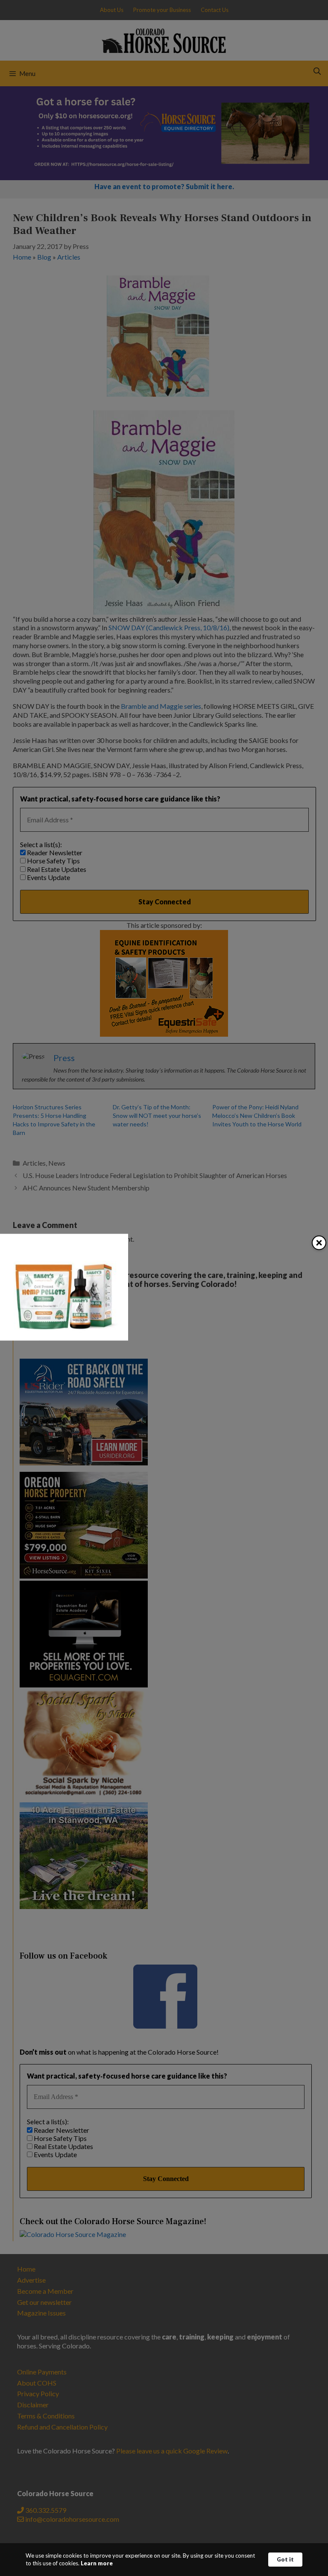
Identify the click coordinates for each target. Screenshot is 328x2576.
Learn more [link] (97, 2563)
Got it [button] (285, 2559)
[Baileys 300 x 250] (64, 1338)
